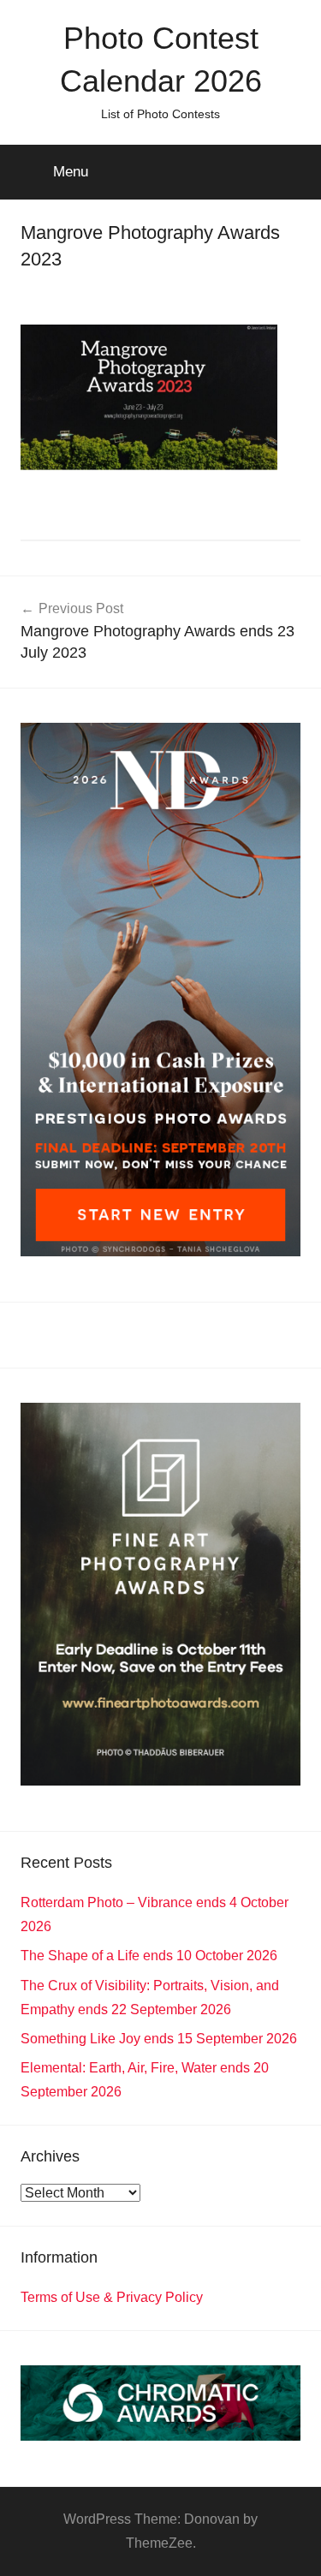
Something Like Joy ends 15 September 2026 (159, 2039)
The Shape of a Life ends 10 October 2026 (149, 1956)
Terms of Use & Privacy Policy (112, 2297)
